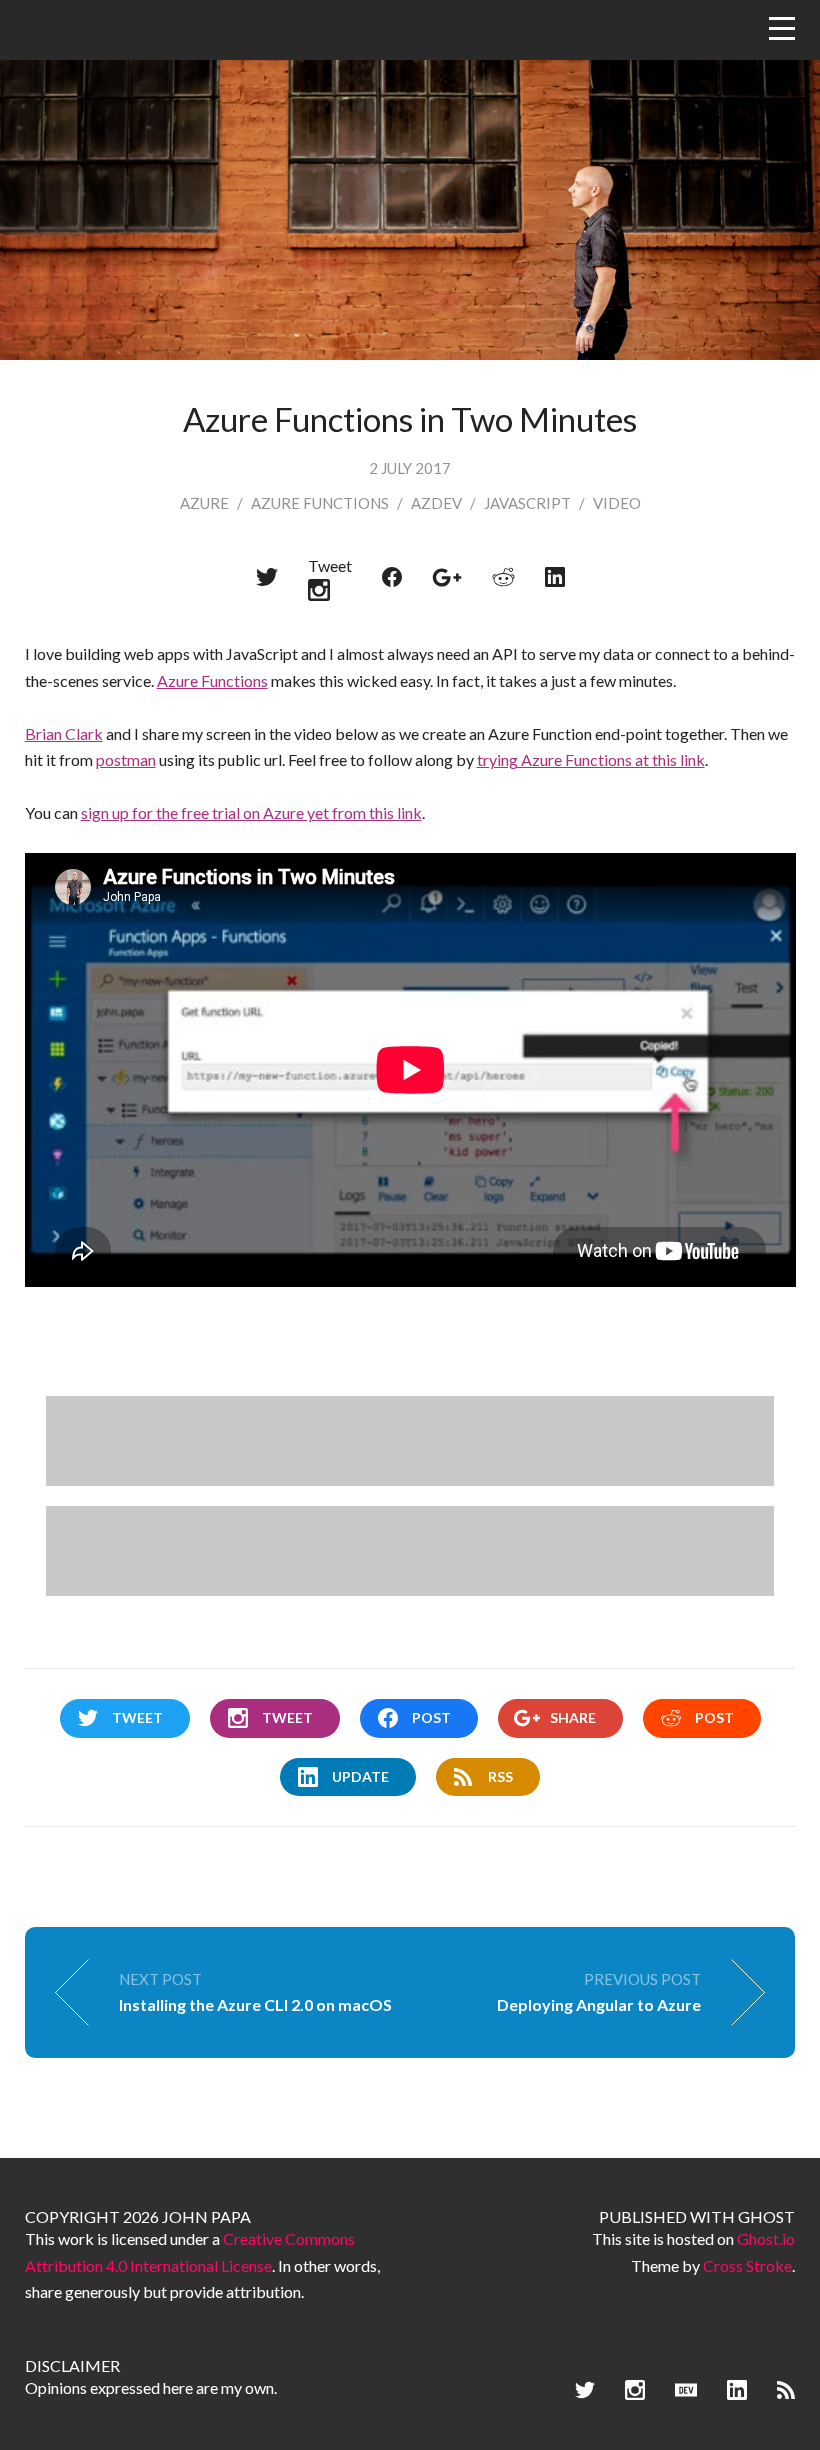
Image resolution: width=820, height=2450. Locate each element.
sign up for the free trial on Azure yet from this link (251, 812)
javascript (527, 503)
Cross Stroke (747, 2265)
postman (126, 759)
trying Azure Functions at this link (591, 759)
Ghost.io (766, 2238)
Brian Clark (64, 733)
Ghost (766, 2216)
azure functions (320, 503)
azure (204, 503)
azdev (436, 503)
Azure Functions (212, 680)
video (617, 503)
